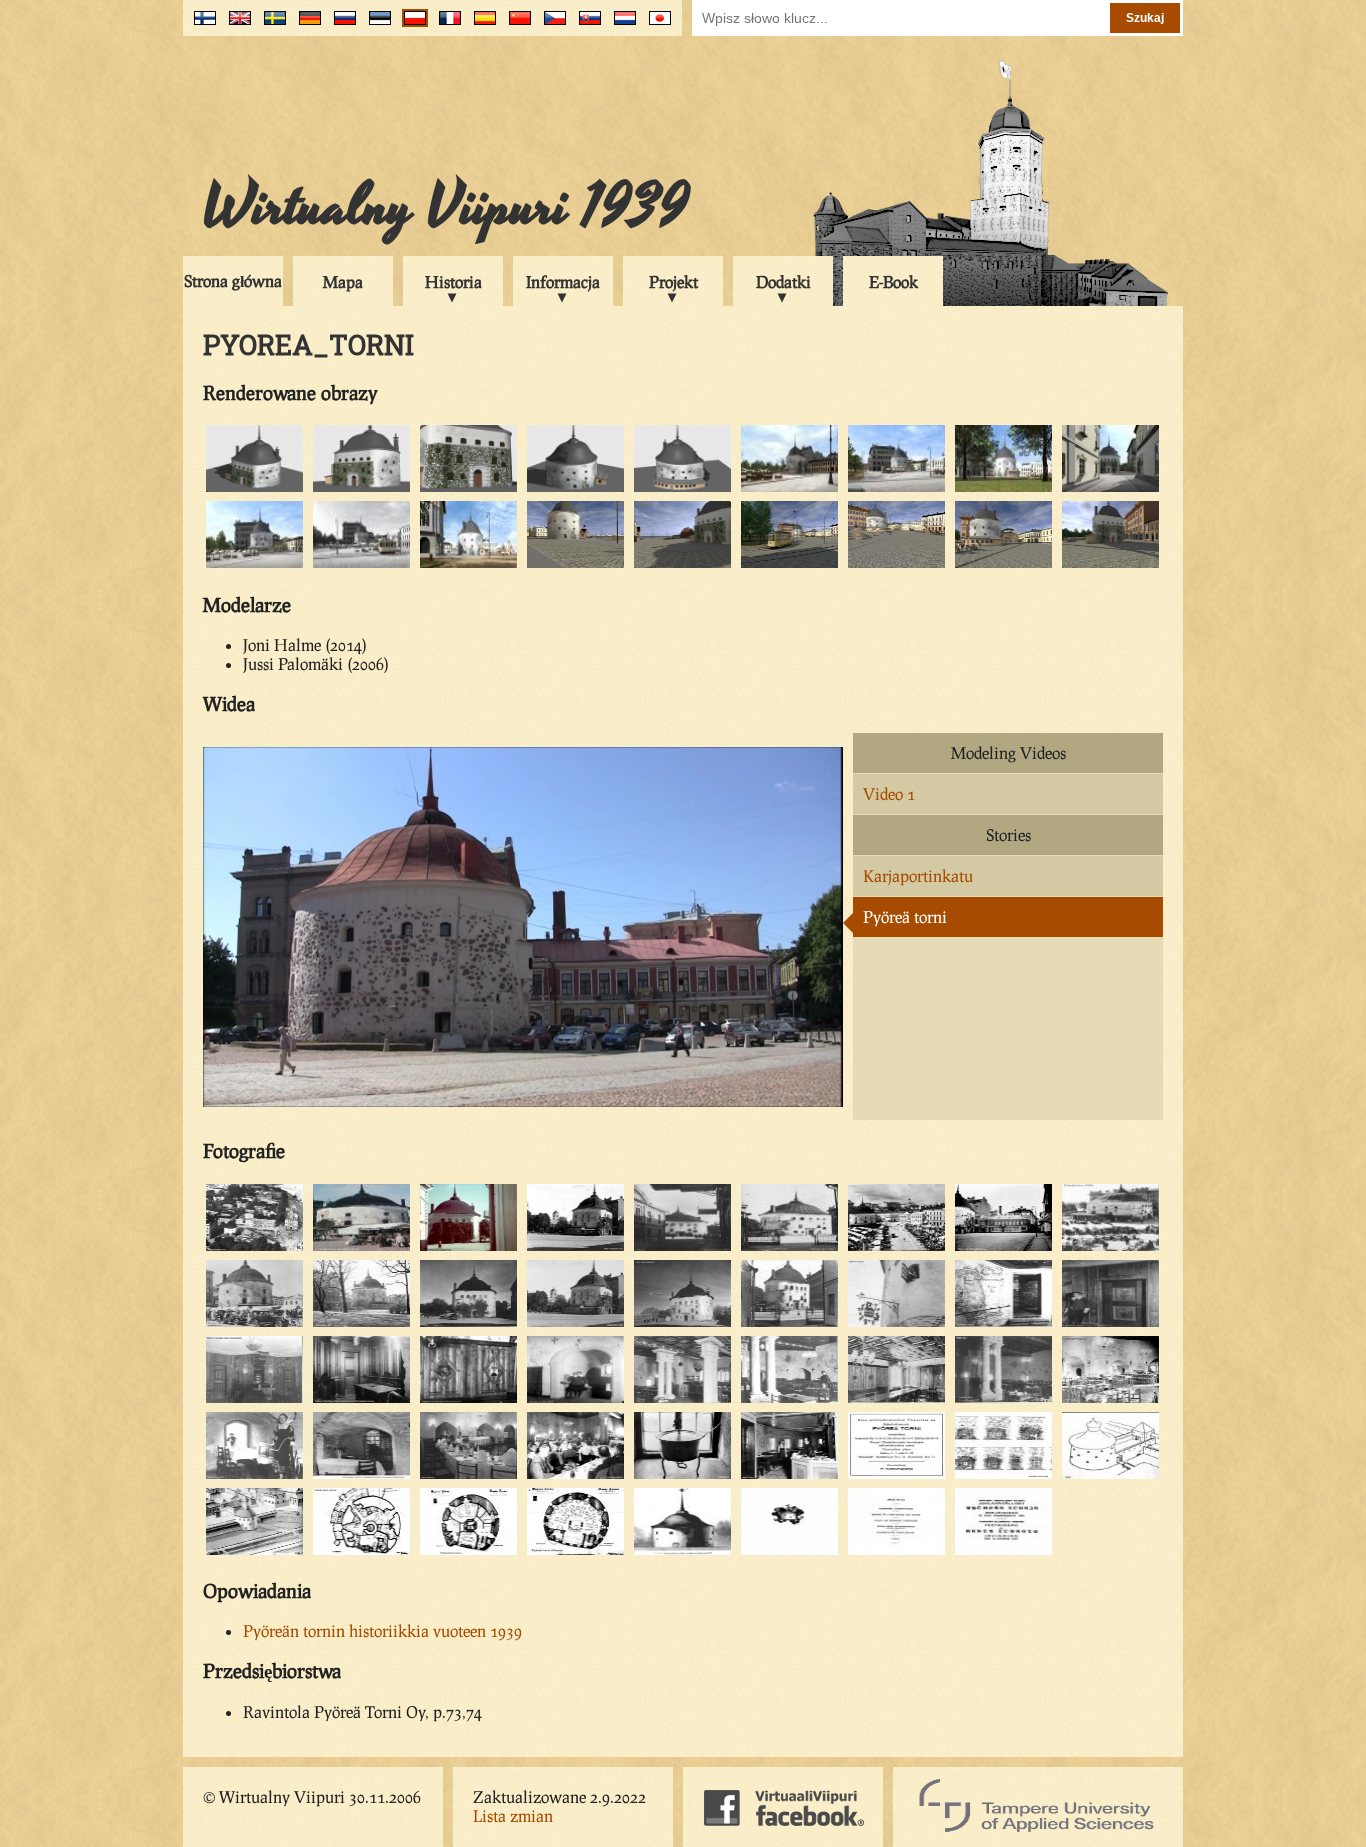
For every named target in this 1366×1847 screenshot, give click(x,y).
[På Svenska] (270, 25)
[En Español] (480, 25)
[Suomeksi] (200, 25)
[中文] (515, 25)
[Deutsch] (305, 25)
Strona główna (233, 280)
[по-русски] (340, 25)
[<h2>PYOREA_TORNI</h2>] (254, 488)
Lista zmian (513, 1815)
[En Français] (445, 25)
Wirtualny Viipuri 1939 (446, 207)
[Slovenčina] (585, 25)
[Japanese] (655, 25)
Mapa (343, 281)
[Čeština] (550, 25)
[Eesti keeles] (375, 25)
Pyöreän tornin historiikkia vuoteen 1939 (382, 1630)
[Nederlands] (620, 25)
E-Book (893, 281)
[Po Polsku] (410, 25)
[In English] (235, 25)
